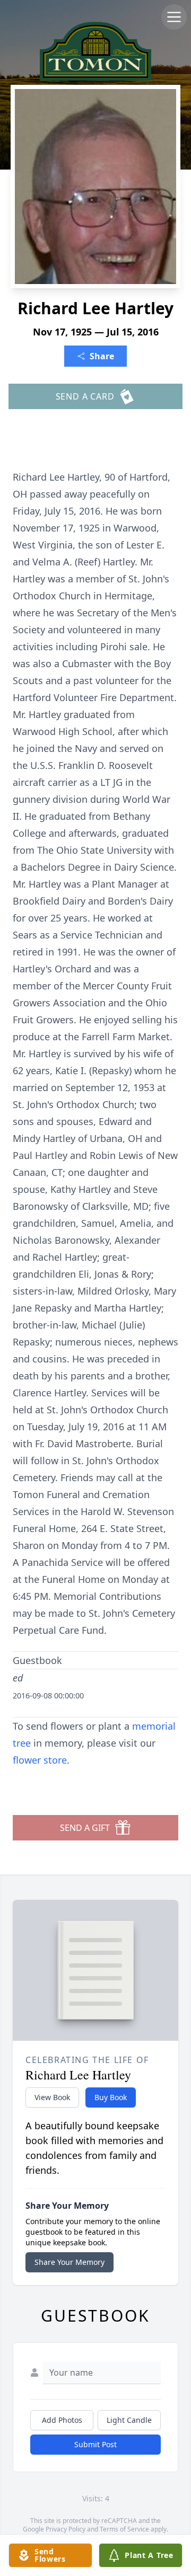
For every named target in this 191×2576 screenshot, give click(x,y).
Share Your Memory (70, 2262)
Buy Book (111, 2097)
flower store (40, 1760)
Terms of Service (124, 2529)
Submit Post (95, 2444)
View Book (52, 2097)
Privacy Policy (66, 2529)
